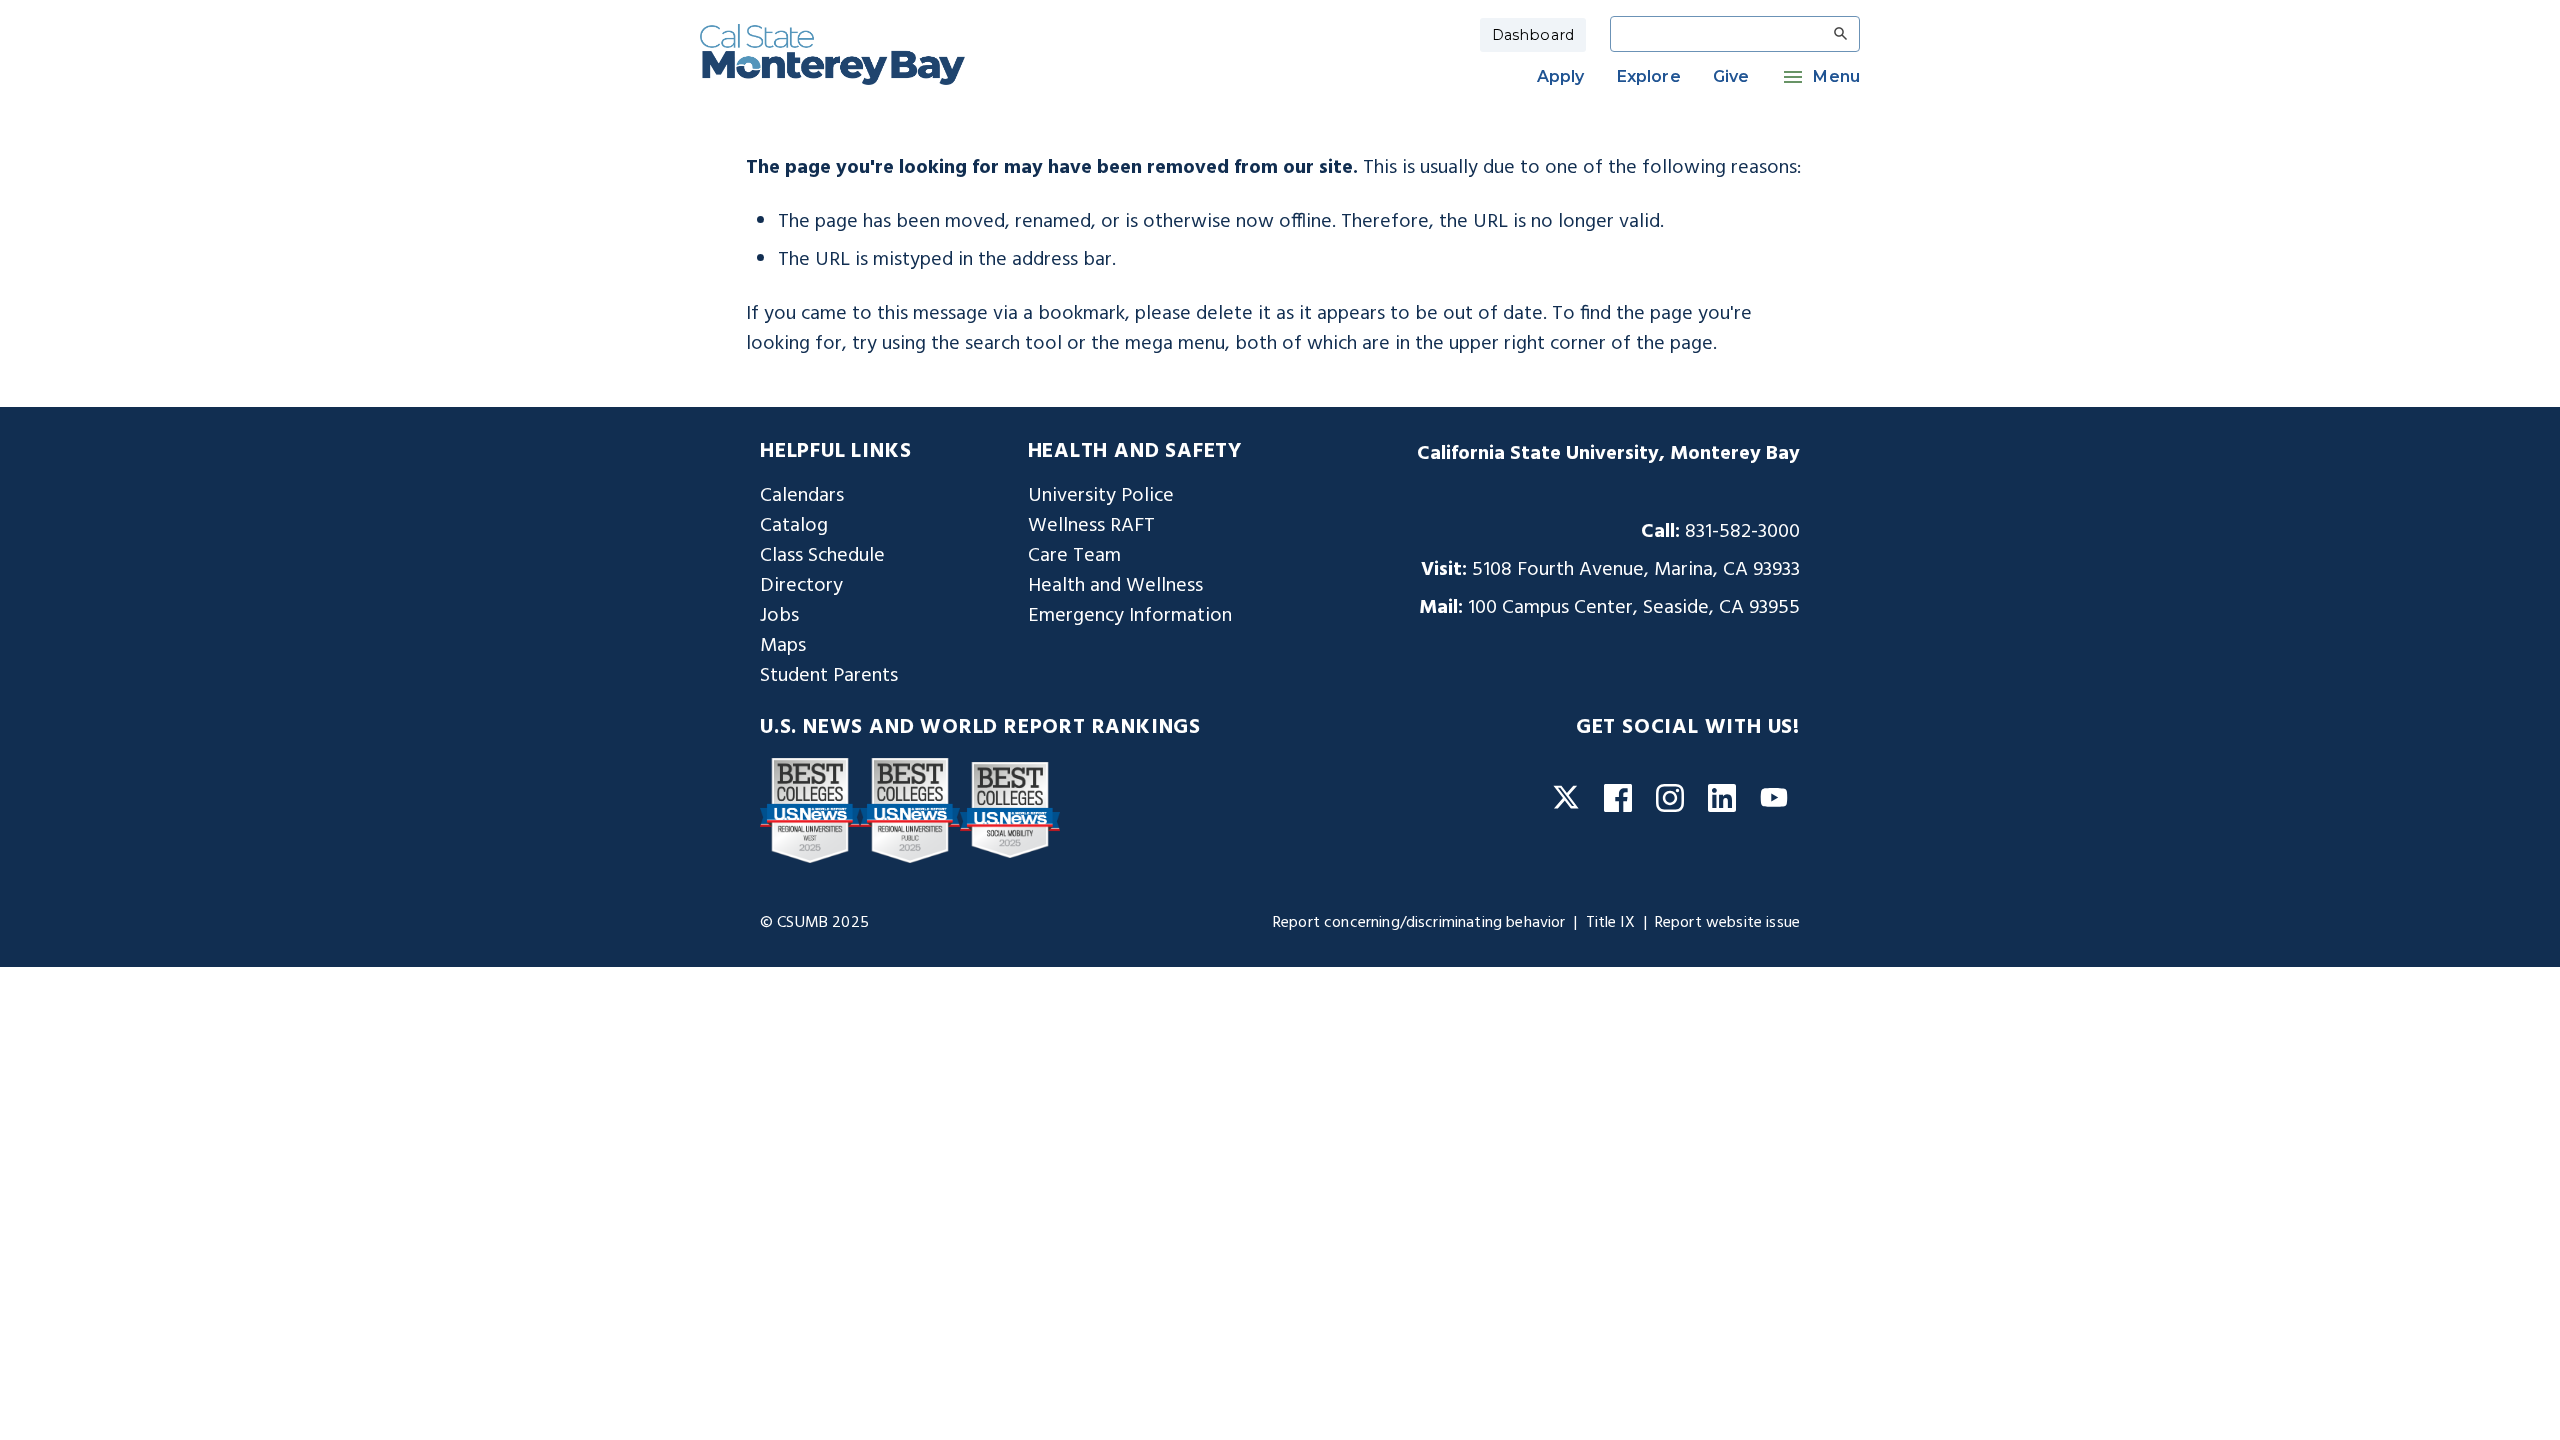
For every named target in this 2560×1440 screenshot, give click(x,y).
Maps (783, 646)
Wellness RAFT (1091, 526)
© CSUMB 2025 (814, 923)
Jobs (779, 616)
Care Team (1074, 556)
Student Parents (829, 676)
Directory (801, 586)
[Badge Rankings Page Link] (810, 810)
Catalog (794, 526)
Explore (1649, 76)
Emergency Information (1130, 616)
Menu (1836, 76)
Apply (1561, 76)
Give (1731, 76)
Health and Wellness (1115, 586)
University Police (1101, 496)
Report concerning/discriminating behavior (1419, 923)
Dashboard (1533, 35)
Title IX (1610, 923)
